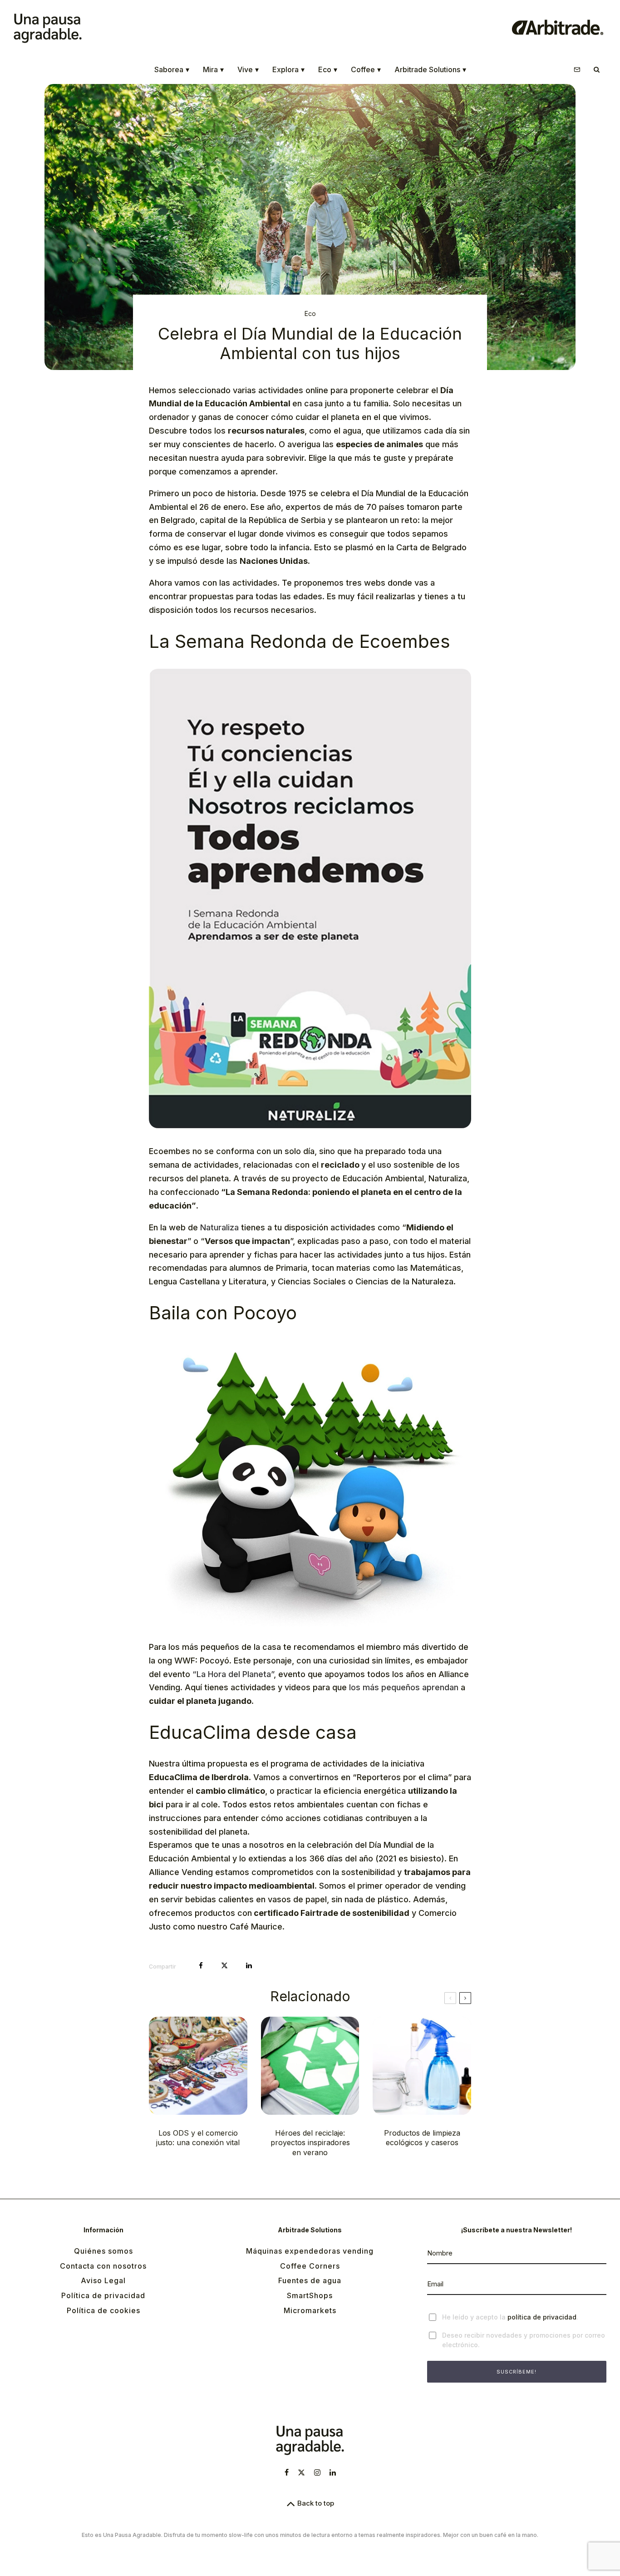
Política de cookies (103, 2310)
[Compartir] (201, 1966)
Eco (328, 69)
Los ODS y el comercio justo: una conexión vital (198, 2138)
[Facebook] (287, 2472)
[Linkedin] (333, 2472)
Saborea (172, 69)
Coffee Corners (310, 2266)
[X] (301, 2472)
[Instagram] (317, 2472)
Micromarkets (310, 2310)
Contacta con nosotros (103, 2266)
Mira (213, 69)
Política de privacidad (103, 2295)
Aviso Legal (103, 2280)
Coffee (366, 69)
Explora (288, 69)
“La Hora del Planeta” (232, 1674)
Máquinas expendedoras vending (310, 2251)
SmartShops (310, 2295)
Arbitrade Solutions (430, 69)
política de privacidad (542, 2317)
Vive (248, 69)
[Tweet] (224, 1966)
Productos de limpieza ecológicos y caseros (422, 2138)
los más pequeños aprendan (404, 1687)
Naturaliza (219, 1227)
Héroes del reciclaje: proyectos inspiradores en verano (310, 2143)
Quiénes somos (103, 2251)
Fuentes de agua (310, 2280)
